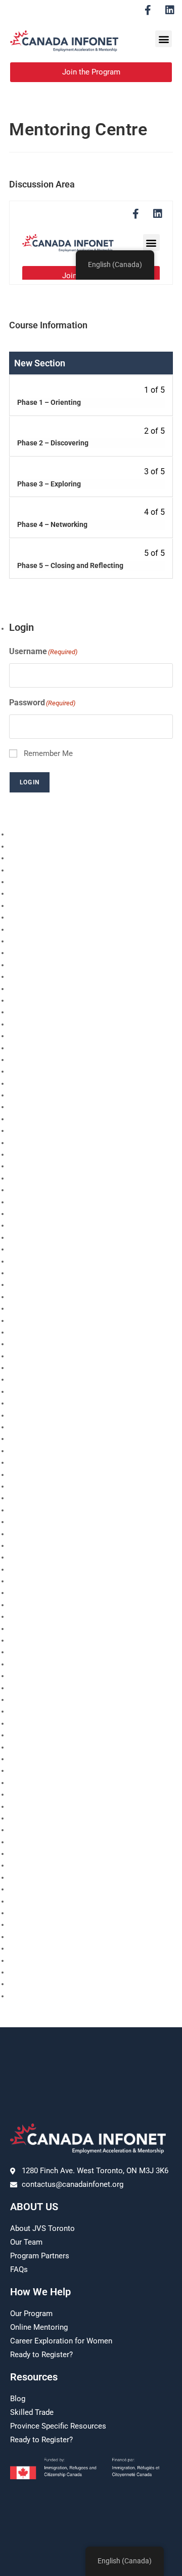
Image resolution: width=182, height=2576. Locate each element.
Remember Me (48, 753)
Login (30, 782)
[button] (164, 39)
